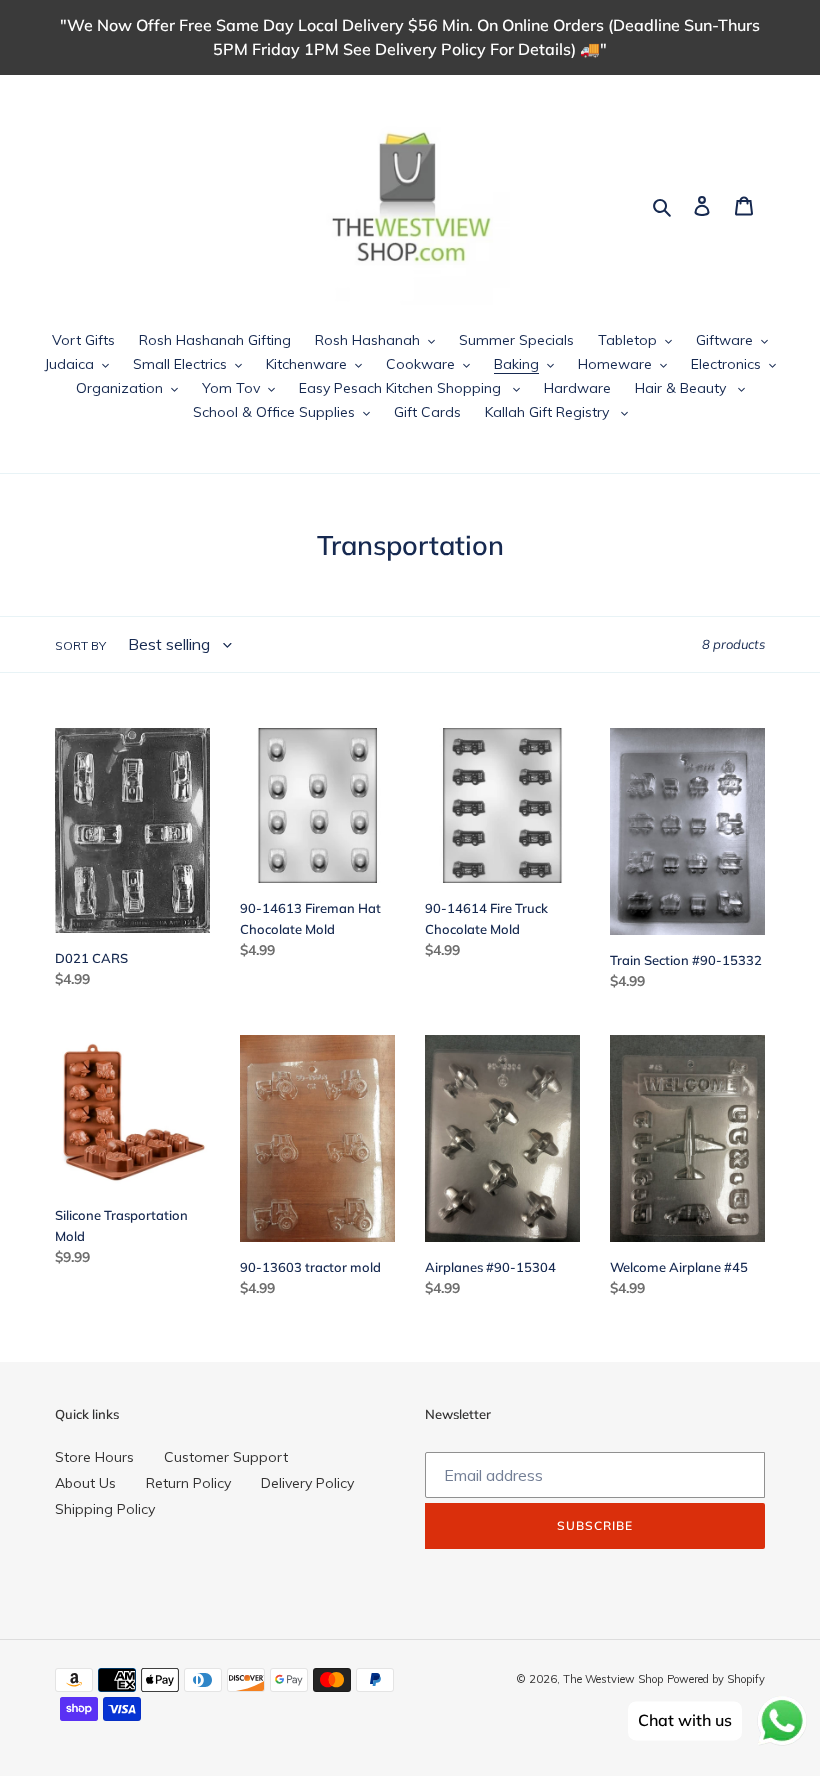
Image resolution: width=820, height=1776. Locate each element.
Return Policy (188, 1483)
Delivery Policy (307, 1483)
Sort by (80, 645)
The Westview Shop (613, 1679)
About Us (85, 1483)
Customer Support (226, 1457)
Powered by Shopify (716, 1679)
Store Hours (94, 1457)
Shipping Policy (105, 1509)
